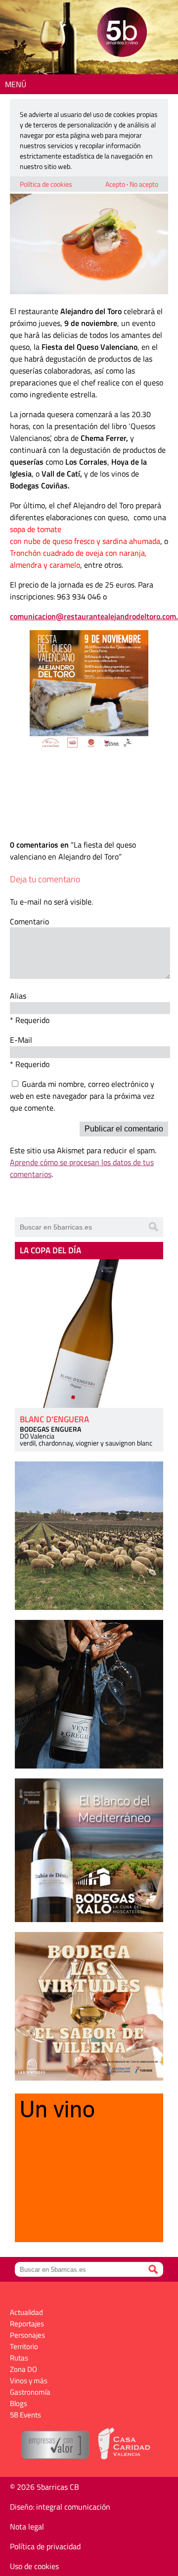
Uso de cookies (34, 2566)
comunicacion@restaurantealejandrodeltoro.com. (94, 616)
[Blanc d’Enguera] (89, 1334)
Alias (18, 996)
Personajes (27, 2335)
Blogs (19, 2403)
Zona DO (23, 2369)
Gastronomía (30, 2392)
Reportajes (27, 2324)
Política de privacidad (45, 2546)
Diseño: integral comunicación (60, 2507)
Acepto (115, 184)
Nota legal (27, 2526)
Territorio (24, 2346)
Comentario (29, 921)
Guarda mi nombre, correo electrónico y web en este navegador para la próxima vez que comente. (82, 1096)
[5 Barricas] (122, 33)
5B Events (25, 2415)
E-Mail (21, 1040)
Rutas (19, 2358)
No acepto (144, 184)
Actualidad (26, 2312)
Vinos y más (29, 2381)
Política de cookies (46, 184)
